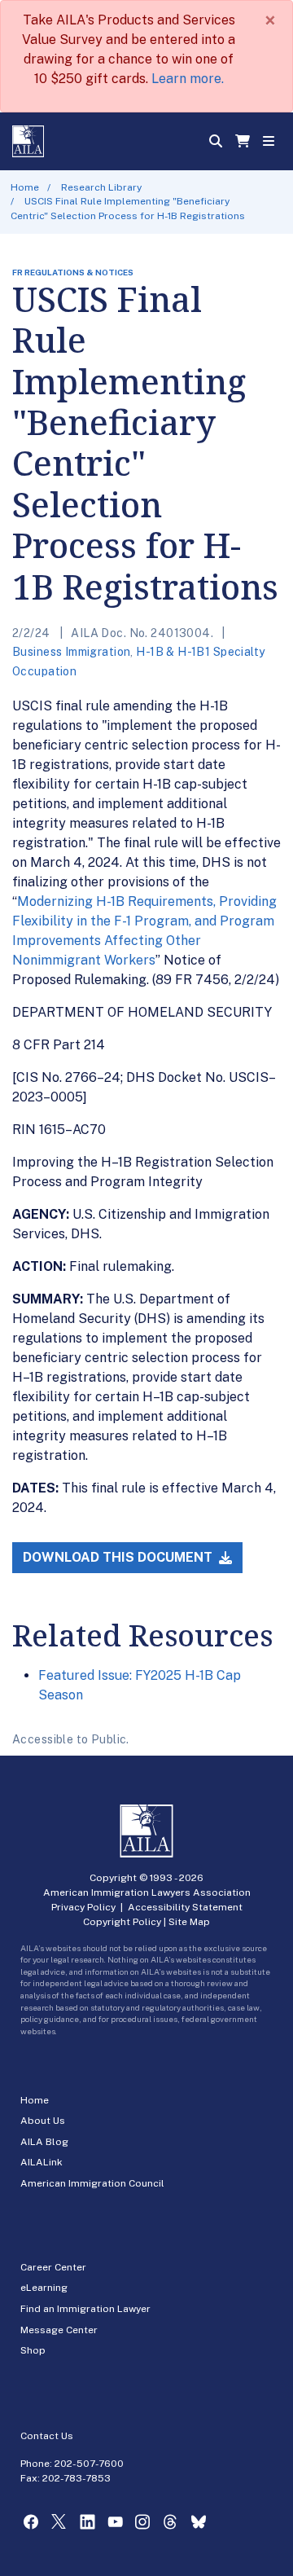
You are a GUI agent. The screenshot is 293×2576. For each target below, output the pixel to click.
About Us (43, 2121)
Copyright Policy (122, 1922)
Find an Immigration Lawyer (85, 2309)
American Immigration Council (92, 2183)
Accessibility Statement (185, 1907)
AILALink (42, 2162)
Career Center (53, 2267)
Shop (33, 2350)
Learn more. (188, 79)
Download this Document (119, 1557)
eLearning (44, 2288)
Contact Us (47, 2436)
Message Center (59, 2330)
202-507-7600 (89, 2464)
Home (25, 187)
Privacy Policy (83, 1907)
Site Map (189, 1922)
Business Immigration (71, 652)
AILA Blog (44, 2142)
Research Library (101, 187)
